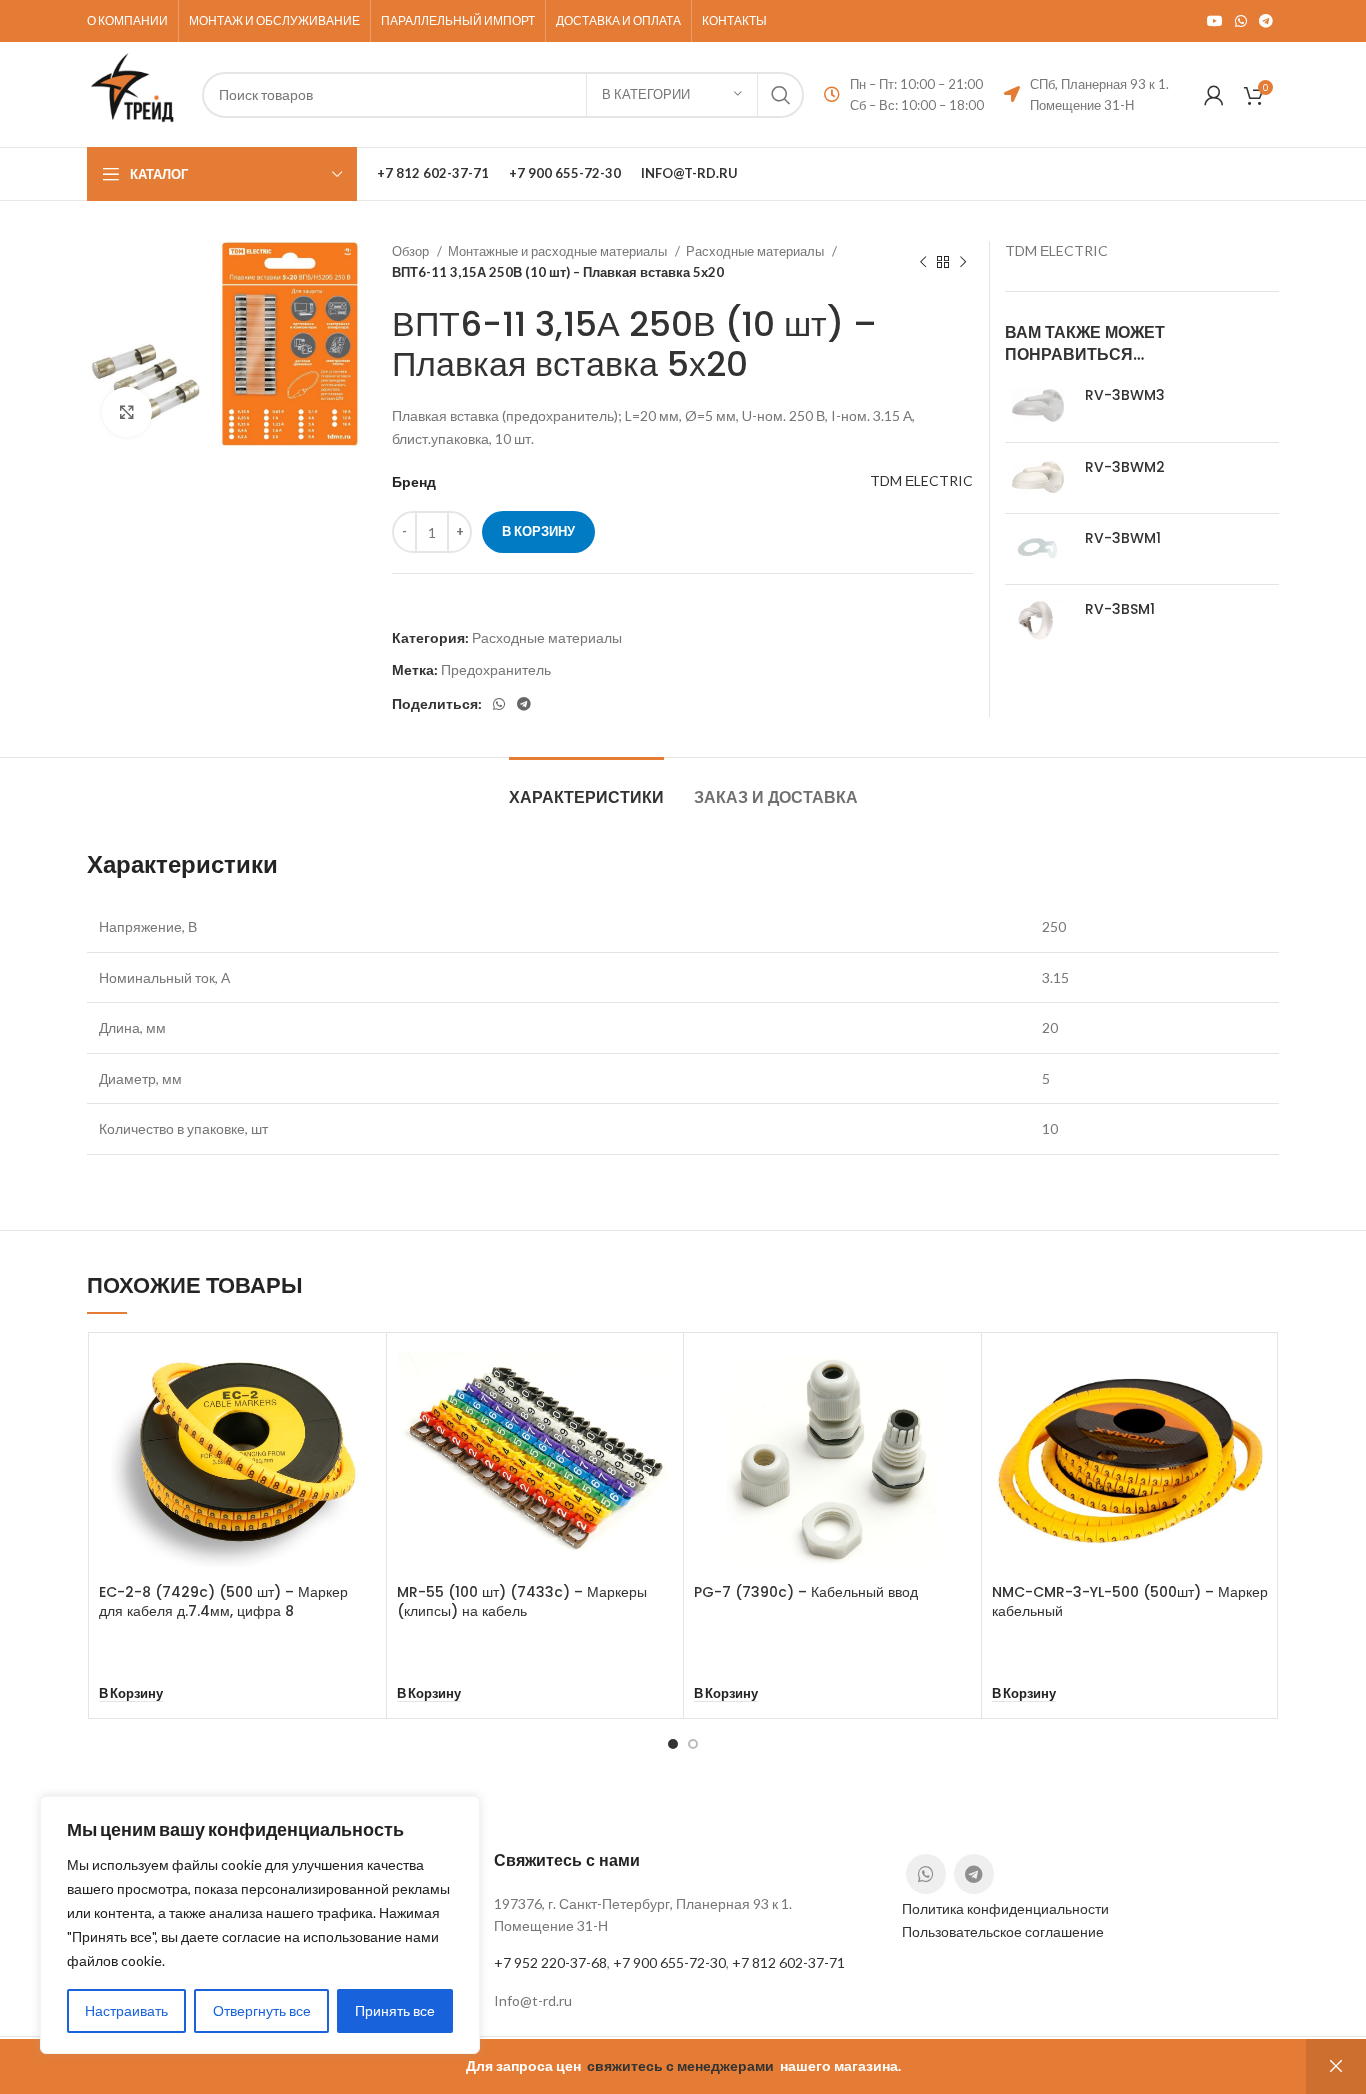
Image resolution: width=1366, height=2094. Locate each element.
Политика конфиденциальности (1005, 1908)
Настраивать (126, 2010)
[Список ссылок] (682, 2001)
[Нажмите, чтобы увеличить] (127, 412)
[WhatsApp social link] (1241, 21)
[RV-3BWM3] (1037, 406)
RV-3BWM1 (1123, 538)
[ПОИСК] (781, 95)
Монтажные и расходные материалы (559, 251)
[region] (260, 1925)
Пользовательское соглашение (1003, 1931)
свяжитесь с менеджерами (680, 2065)
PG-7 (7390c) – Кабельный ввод (806, 1592)
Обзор (412, 251)
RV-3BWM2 (1125, 467)
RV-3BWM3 (1125, 395)
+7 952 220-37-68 (550, 1962)
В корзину (538, 531)
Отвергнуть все (262, 2010)
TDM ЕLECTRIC (921, 480)
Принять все (395, 2010)
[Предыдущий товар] (923, 262)
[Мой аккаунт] (1214, 95)
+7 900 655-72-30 (669, 1962)
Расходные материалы (756, 251)
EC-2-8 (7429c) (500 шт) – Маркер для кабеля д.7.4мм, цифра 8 (223, 1602)
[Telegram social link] (1266, 21)
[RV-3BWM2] (1037, 478)
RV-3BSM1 (1120, 609)
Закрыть (1336, 2066)
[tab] (586, 787)
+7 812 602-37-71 (788, 1962)
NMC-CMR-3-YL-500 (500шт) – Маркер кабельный (1130, 1602)
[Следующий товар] (963, 262)
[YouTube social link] (1215, 21)
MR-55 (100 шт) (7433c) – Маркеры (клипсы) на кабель (522, 1602)
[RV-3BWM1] (1037, 549)
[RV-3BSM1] (1037, 620)
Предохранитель (496, 669)
